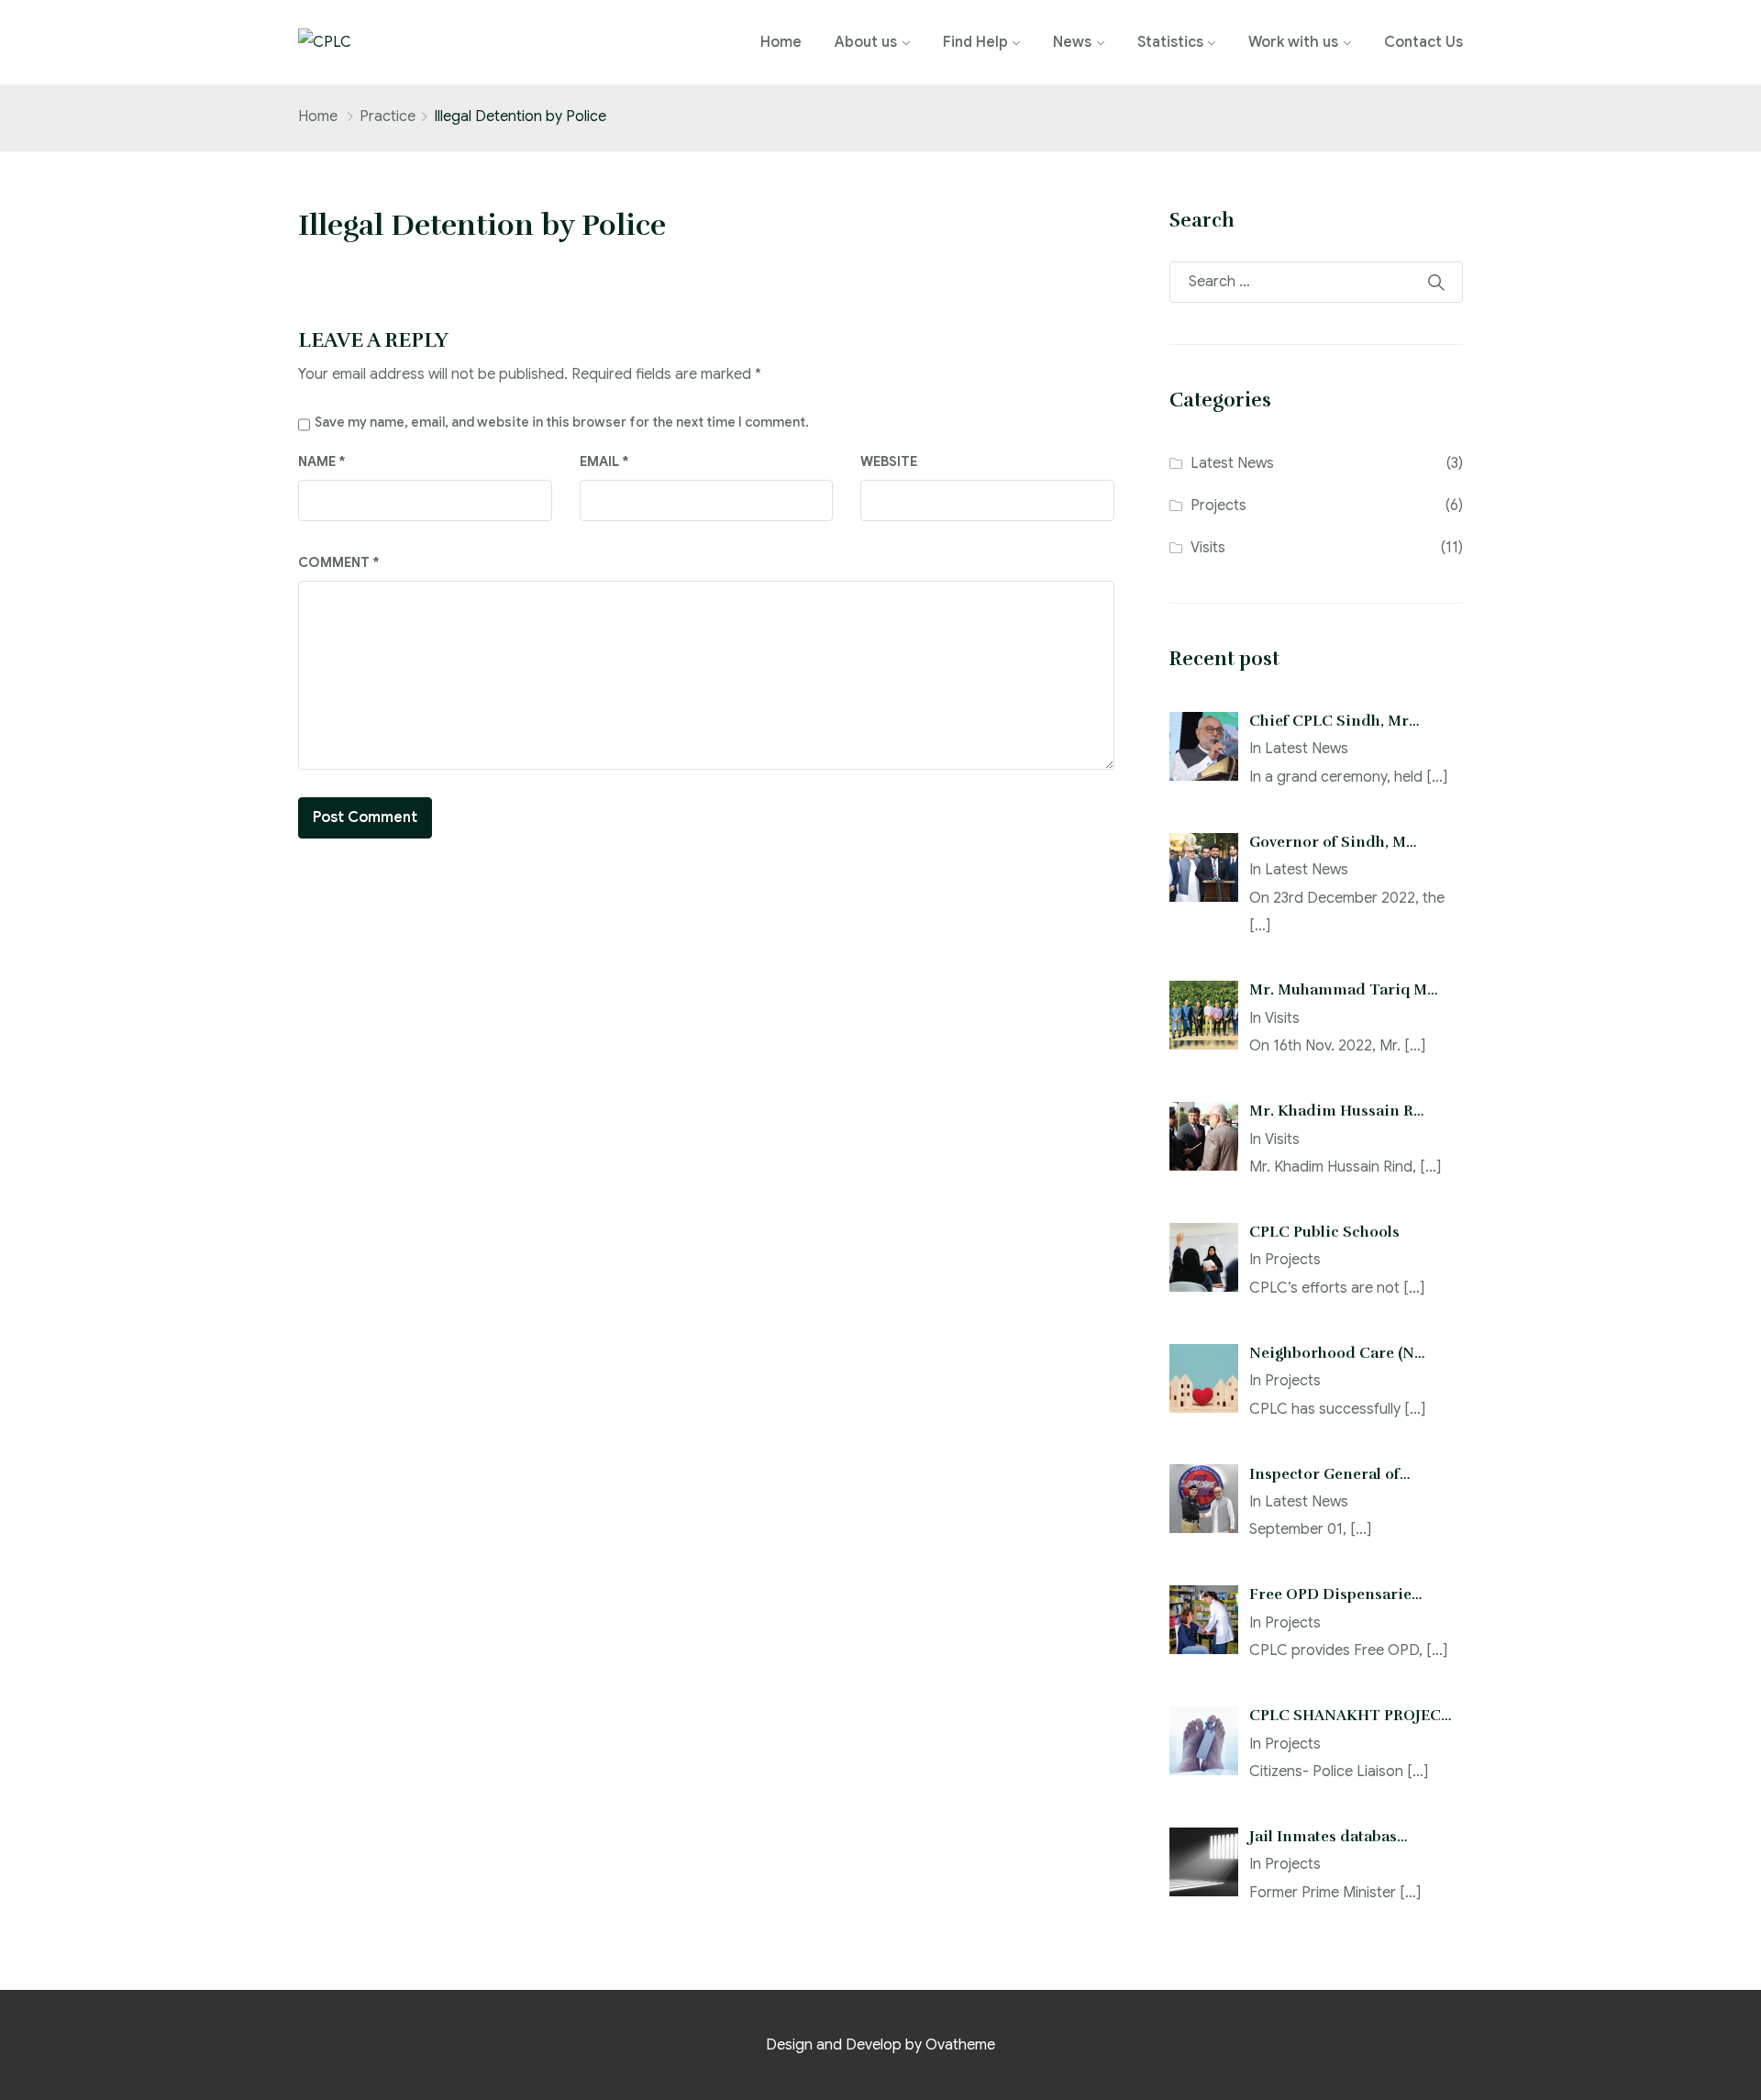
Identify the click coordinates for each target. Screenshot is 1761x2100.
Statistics (1170, 42)
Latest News (1232, 463)
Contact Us (1423, 42)
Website (889, 461)
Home (781, 42)
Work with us (1293, 42)
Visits (1208, 548)
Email (604, 461)
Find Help (975, 42)
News (1072, 42)
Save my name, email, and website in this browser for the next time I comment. (562, 422)
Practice (388, 117)
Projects (1218, 506)
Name (322, 461)
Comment (339, 562)
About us (866, 42)
